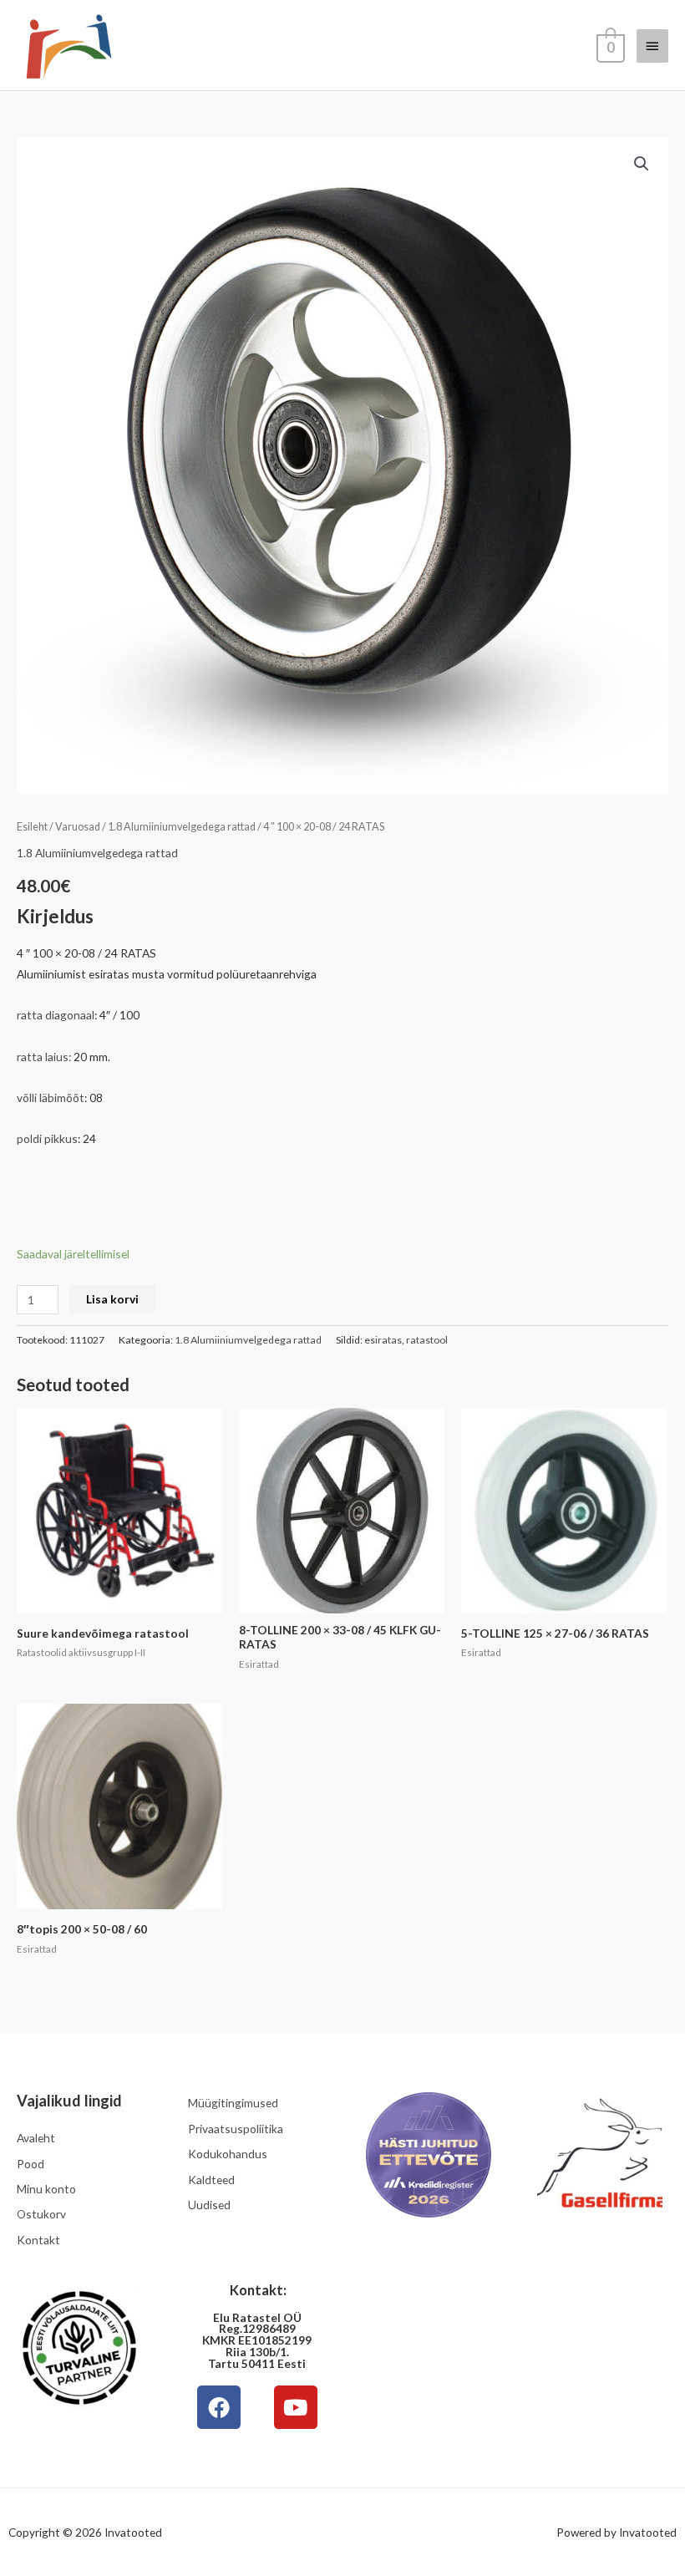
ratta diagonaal (56, 1015)
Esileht (32, 827)
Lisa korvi (112, 1299)
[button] (642, 164)
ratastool (427, 1340)
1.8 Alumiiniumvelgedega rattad (182, 827)
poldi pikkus (47, 1138)
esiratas (383, 1340)
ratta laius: (44, 1057)
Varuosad (78, 827)
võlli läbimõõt (51, 1097)
